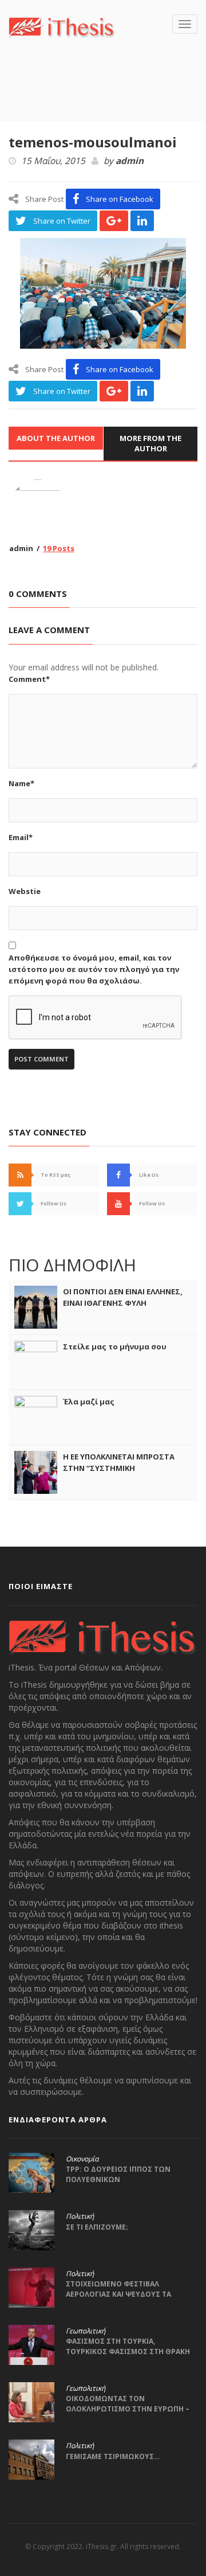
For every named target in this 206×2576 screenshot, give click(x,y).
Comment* (29, 679)
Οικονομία (82, 2159)
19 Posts (59, 548)
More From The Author (150, 444)
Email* (21, 837)
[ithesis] (62, 26)
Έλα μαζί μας (89, 1402)
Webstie (25, 891)
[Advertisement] (107, 96)
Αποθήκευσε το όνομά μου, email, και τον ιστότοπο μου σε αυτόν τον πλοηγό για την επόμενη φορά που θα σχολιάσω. (94, 969)
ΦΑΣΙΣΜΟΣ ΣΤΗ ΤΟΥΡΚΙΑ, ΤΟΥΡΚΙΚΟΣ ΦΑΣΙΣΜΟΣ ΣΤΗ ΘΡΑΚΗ (128, 2346)
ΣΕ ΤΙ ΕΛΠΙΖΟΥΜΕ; (97, 2227)
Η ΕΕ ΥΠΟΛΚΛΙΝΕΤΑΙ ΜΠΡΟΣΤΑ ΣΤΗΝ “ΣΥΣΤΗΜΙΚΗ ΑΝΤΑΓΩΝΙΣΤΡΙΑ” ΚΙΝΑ (119, 1468)
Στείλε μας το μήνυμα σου (115, 1346)
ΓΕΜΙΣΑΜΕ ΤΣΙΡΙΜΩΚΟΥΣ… (113, 2456)
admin (130, 161)
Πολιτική (80, 2216)
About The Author (56, 438)
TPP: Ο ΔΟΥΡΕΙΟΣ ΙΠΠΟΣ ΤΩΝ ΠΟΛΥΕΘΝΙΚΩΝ (118, 2174)
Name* (21, 783)
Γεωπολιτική (86, 2331)
